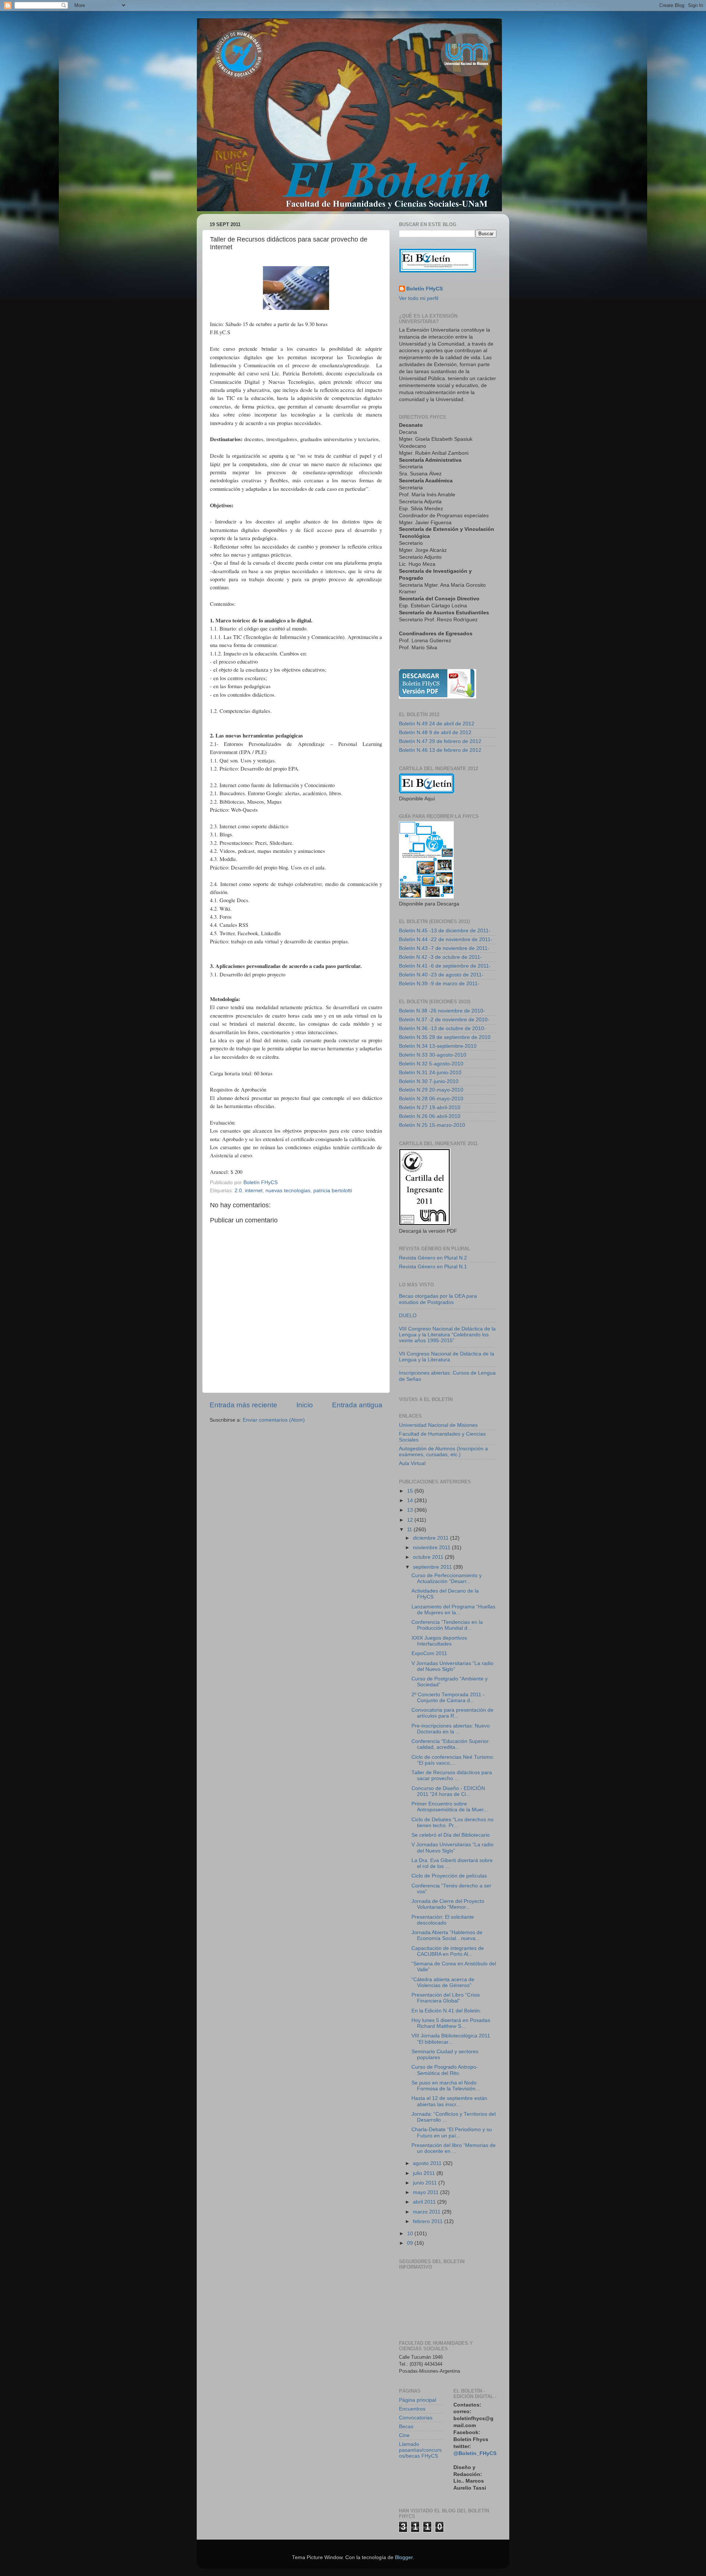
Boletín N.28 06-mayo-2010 (431, 1099)
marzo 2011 (427, 2212)
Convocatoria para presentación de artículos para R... (452, 1713)
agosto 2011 (428, 2163)
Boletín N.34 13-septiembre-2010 (438, 1046)
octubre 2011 (429, 1557)
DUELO (408, 1316)
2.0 (238, 1191)
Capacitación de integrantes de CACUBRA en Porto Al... (448, 1951)
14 (411, 1500)
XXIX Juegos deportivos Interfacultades (439, 1641)
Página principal (418, 2400)
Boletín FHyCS (425, 289)
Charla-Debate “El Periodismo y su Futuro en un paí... (452, 2132)
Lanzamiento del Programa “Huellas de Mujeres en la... (453, 1610)
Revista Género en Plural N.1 (433, 1267)
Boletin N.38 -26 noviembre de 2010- (442, 1011)
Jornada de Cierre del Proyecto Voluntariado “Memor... (448, 1904)
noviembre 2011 (432, 1548)
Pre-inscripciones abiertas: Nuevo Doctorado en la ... (451, 1729)
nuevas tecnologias (288, 1191)
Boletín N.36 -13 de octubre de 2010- (442, 1028)
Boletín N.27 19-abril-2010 (430, 1107)
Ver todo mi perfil (419, 298)
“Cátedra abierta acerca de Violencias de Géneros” (443, 1982)
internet (254, 1191)
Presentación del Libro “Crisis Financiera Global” (446, 1998)
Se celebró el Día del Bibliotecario (451, 1835)
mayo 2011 (427, 2192)
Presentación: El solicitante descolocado (443, 1920)
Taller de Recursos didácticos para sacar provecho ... (452, 1775)
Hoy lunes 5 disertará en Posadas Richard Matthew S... (451, 2023)
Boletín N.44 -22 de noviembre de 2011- (446, 939)
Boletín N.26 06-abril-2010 (430, 1116)
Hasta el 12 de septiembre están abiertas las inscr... (449, 2101)
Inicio (305, 1405)
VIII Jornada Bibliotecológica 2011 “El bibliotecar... (451, 2039)
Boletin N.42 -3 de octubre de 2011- (441, 957)
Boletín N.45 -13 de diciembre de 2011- (445, 931)
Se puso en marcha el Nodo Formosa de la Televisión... (446, 2086)
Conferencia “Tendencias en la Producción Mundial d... (447, 1625)
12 (411, 1520)
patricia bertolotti (333, 1191)
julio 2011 (425, 2173)
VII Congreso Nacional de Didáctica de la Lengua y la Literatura (447, 1357)
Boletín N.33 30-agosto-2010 (433, 1055)
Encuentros (412, 2409)
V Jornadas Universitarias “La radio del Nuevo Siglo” (452, 1666)
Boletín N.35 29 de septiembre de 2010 (445, 1037)
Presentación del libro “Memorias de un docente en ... (454, 2148)
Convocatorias (416, 2418)
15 (411, 1491)
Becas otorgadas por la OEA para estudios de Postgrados (438, 1299)
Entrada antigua (357, 1405)
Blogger (404, 2557)
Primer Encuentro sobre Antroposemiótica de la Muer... (450, 1807)
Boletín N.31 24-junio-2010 (430, 1073)
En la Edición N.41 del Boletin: (446, 2011)
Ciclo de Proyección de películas (449, 1876)
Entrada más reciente (243, 1405)
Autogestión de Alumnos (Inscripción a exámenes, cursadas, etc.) (443, 1452)
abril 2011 (425, 2202)
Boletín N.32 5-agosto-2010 (431, 1064)
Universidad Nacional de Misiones (438, 1425)
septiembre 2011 (433, 1567)
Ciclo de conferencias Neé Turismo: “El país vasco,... (453, 1760)
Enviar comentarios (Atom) (274, 1420)
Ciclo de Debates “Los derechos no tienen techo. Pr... (452, 1823)
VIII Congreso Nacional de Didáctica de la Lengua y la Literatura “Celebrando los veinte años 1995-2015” (447, 1335)
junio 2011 (426, 2183)
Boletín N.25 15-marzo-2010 (432, 1125)
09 (411, 2243)
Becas (406, 2427)
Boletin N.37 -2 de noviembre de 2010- (444, 1020)
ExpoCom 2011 (429, 1653)
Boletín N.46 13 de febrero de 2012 (440, 750)
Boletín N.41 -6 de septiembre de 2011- (445, 966)
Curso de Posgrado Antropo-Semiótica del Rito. (445, 2070)
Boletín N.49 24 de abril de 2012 (437, 724)
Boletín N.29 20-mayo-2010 (431, 1090)
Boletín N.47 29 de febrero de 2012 (440, 741)
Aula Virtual (412, 1463)
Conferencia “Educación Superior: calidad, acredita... (451, 1744)
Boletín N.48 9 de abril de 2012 (435, 733)
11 (410, 1530)
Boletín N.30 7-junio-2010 (429, 1081)
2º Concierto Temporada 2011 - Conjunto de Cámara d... (448, 1698)
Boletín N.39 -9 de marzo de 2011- (439, 984)
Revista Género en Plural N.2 (433, 1258)
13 (411, 1510)
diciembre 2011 (432, 1538)
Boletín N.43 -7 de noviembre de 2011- (444, 948)
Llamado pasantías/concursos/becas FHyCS (420, 2450)
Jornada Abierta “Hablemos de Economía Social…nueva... (447, 1935)
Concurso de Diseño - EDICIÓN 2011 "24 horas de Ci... (448, 1791)
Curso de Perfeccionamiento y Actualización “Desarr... (447, 1578)
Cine (404, 2435)
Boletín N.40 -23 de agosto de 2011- (441, 975)
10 (411, 2234)
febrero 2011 (429, 2221)
